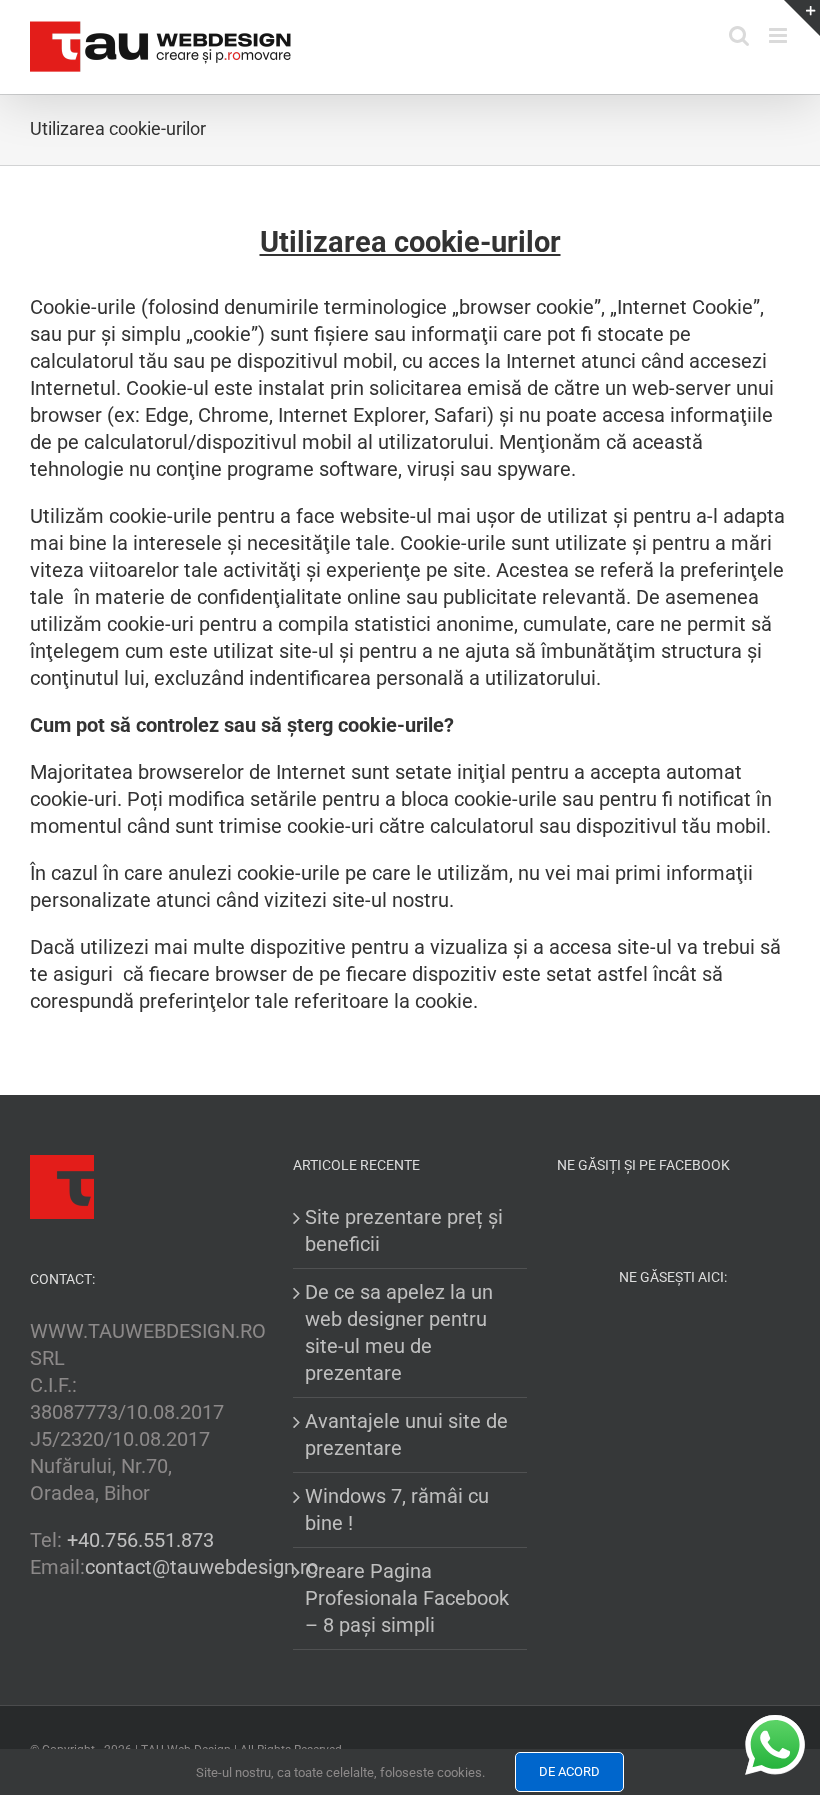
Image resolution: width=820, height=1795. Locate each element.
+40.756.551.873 (140, 1540)
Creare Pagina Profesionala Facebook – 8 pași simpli (407, 1598)
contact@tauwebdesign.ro (201, 1567)
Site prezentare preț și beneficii (404, 1230)
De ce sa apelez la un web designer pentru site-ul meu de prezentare (399, 1332)
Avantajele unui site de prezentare (406, 1434)
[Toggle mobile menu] (779, 35)
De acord (569, 1771)
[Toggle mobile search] (739, 35)
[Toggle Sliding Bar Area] (802, 18)
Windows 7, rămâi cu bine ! (397, 1509)
